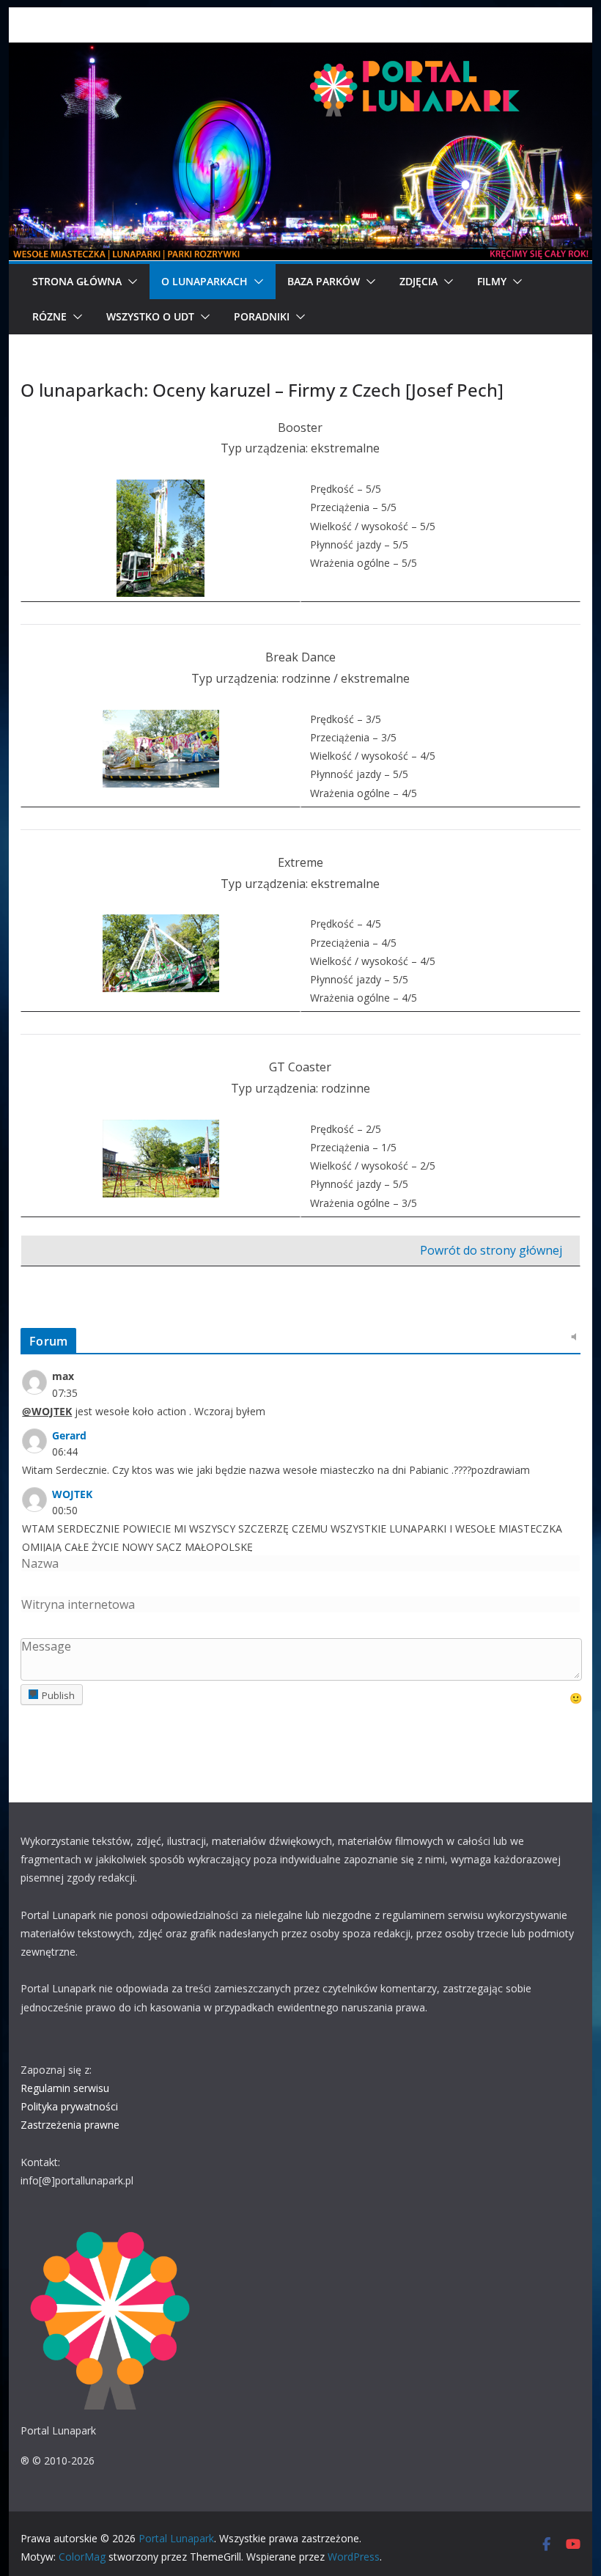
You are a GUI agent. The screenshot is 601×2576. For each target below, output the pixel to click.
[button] (130, 282)
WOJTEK (72, 1494)
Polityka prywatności (69, 2106)
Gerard (69, 1435)
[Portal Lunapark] (300, 53)
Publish (58, 1695)
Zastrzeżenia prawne (70, 2125)
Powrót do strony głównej (491, 1250)
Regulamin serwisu (65, 2088)
